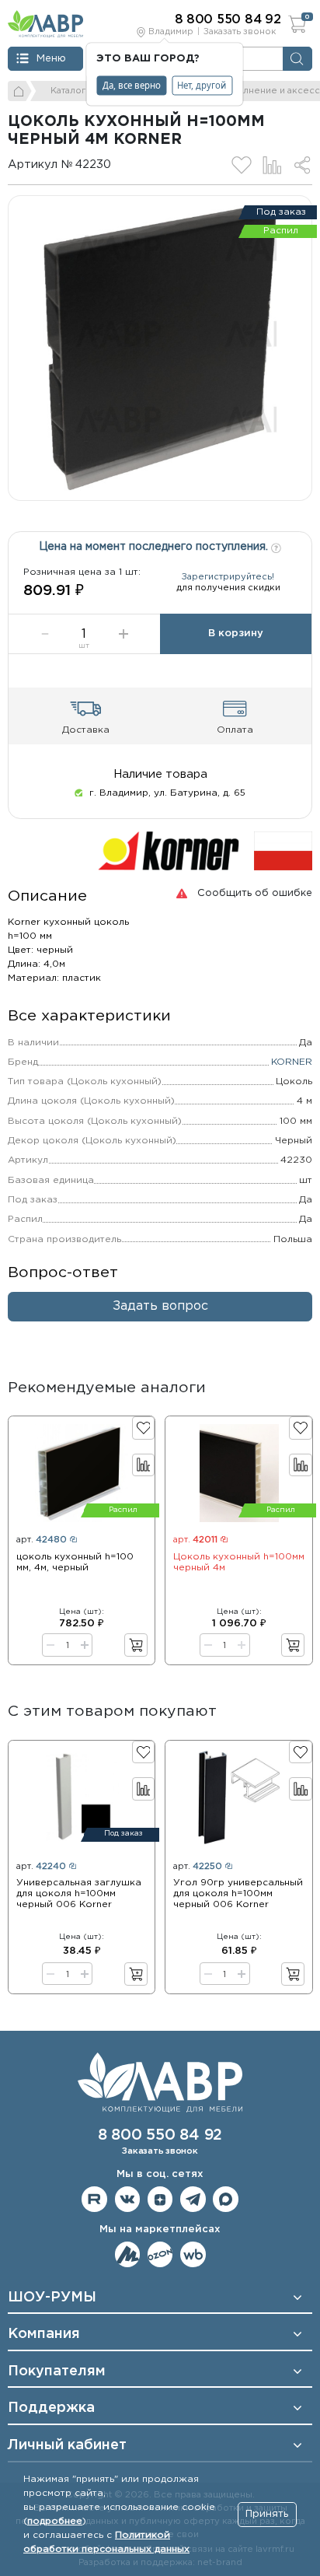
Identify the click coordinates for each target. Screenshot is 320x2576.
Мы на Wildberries (193, 2254)
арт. (42, 1540)
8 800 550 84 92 (160, 2135)
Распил (281, 231)
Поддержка (51, 2408)
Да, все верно (132, 85)
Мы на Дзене (160, 2199)
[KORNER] (169, 851)
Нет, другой (202, 85)
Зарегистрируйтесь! (228, 577)
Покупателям (57, 2371)
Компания (44, 2334)
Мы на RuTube (94, 2199)
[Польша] (283, 851)
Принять (267, 2514)
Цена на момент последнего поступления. (155, 547)
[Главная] (20, 91)
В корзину (236, 633)
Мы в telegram (193, 2199)
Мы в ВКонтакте (128, 2199)
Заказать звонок (240, 32)
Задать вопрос (160, 1306)
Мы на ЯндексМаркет (128, 2254)
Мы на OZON (160, 2254)
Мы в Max (226, 2199)
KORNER (292, 1062)
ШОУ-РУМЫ (52, 2298)
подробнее (55, 2521)
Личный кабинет (67, 2445)
